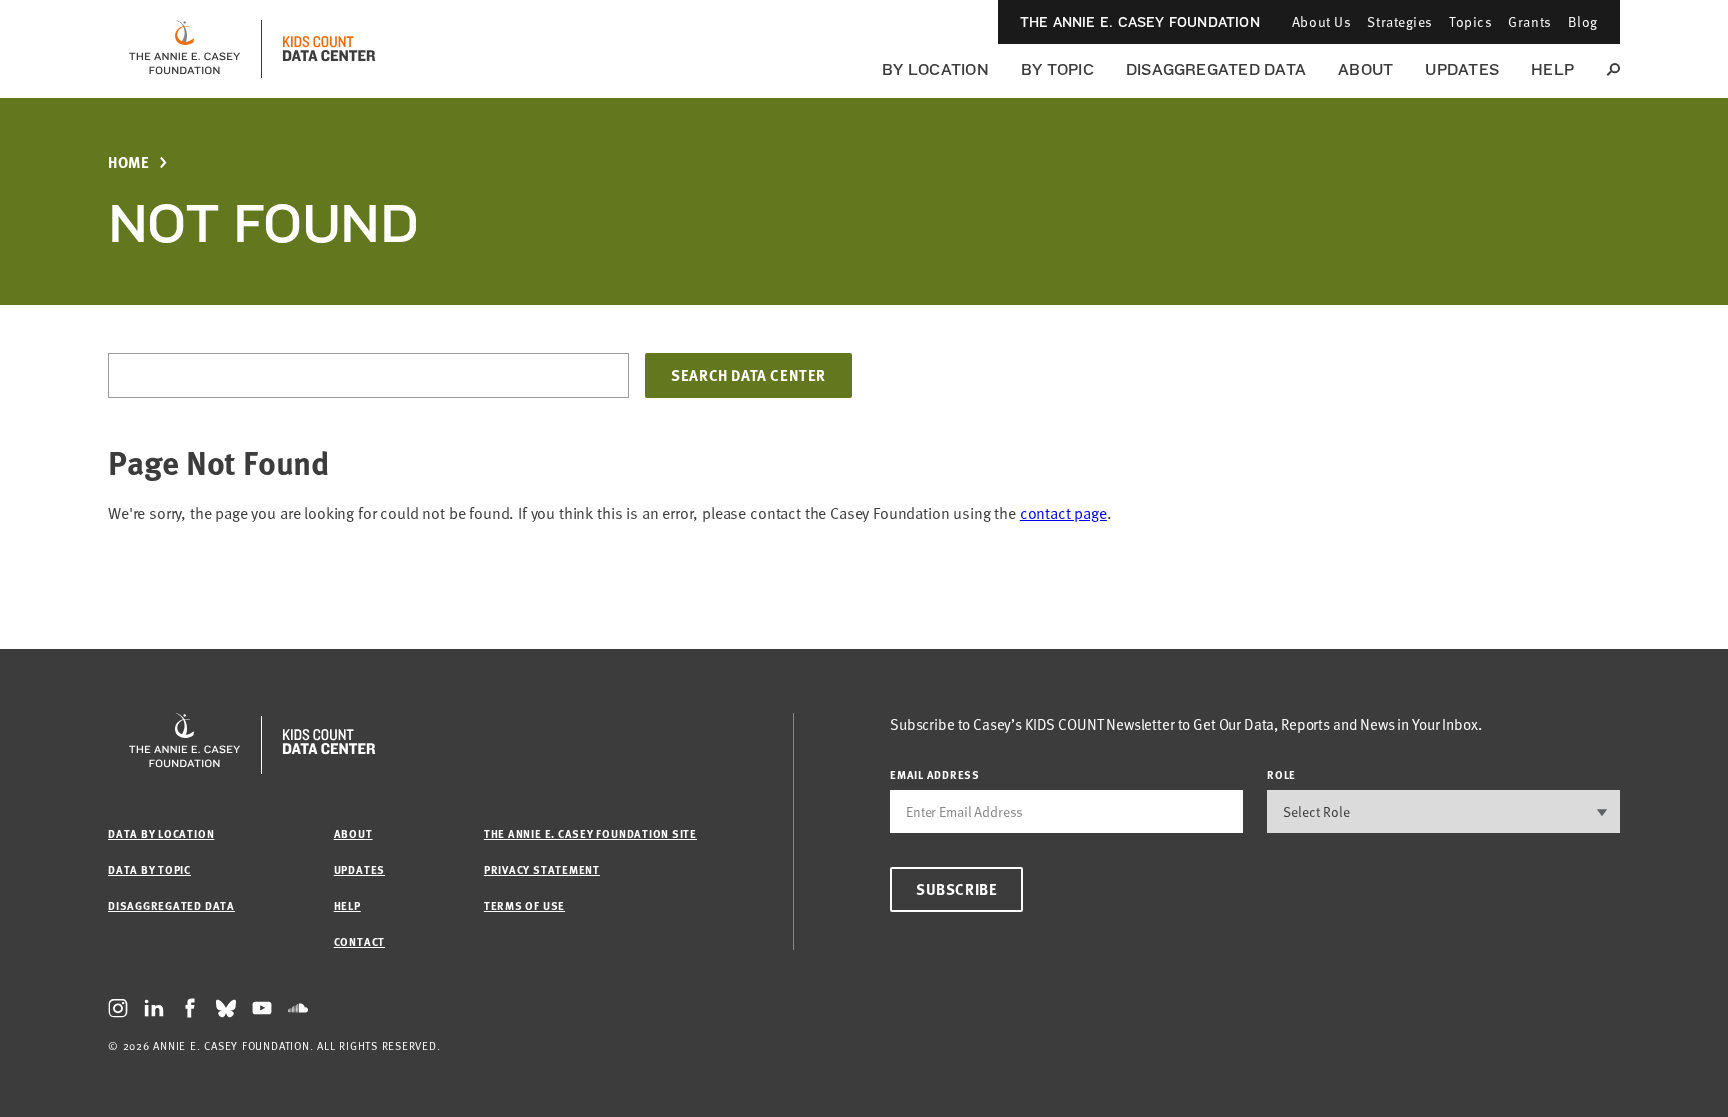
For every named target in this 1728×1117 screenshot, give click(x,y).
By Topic (1057, 69)
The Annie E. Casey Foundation (1140, 22)
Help (1552, 69)
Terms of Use (524, 905)
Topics (1470, 21)
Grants (1529, 21)
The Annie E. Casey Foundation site (590, 833)
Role (1281, 774)
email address (935, 774)
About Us (1321, 21)
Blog (1583, 21)
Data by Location (161, 833)
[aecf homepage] (184, 49)
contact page (1063, 513)
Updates (1462, 69)
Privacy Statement (542, 869)
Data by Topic (149, 869)
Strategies (1400, 21)
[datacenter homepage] (329, 49)
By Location (935, 69)
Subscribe (956, 889)
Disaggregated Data (1216, 69)
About (1365, 69)
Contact (359, 941)
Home (128, 162)
